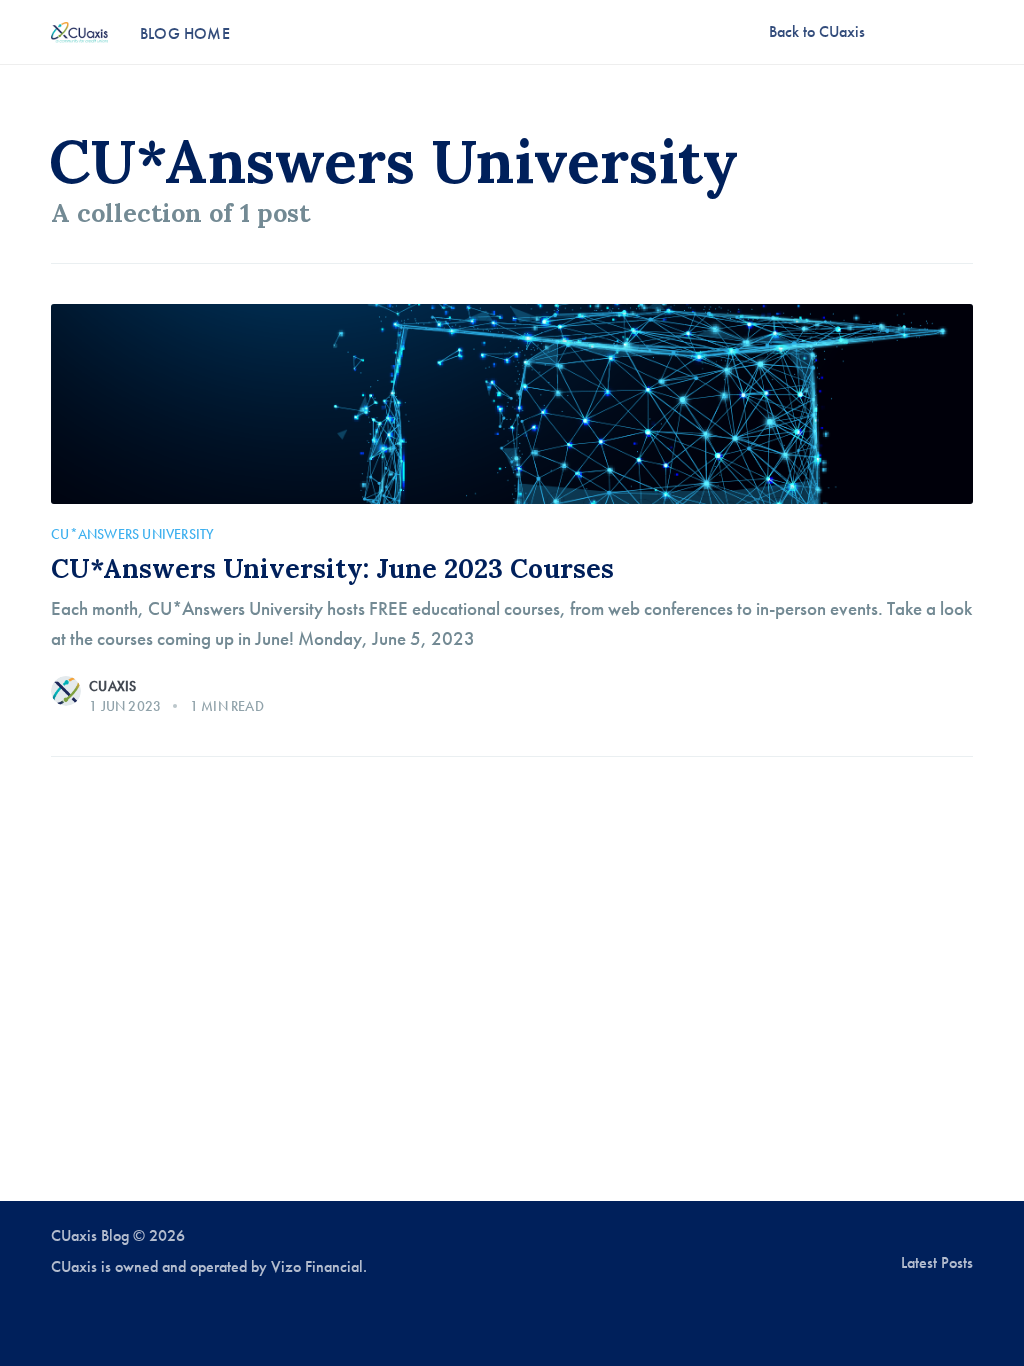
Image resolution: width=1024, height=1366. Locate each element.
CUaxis (112, 686)
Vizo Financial (317, 1267)
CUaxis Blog (90, 1236)
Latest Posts (937, 1263)
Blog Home (185, 34)
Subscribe (931, 31)
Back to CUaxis (817, 32)
